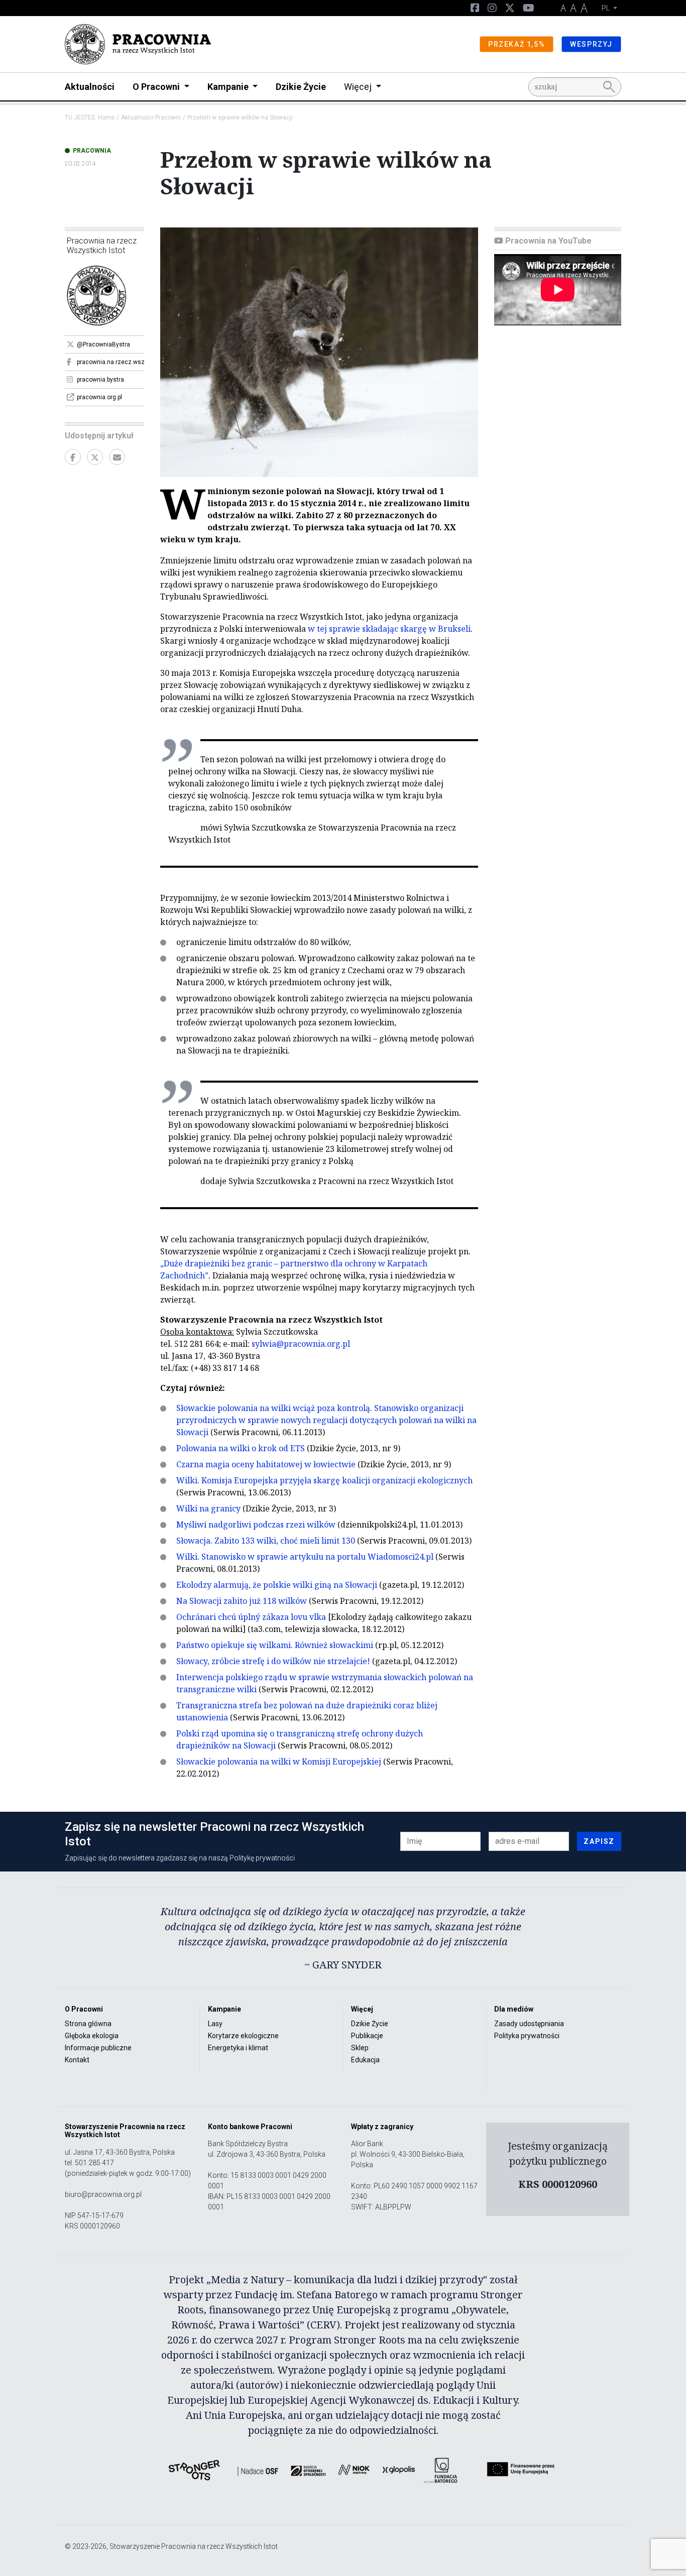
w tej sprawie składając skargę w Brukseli (389, 629)
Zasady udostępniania (529, 2024)
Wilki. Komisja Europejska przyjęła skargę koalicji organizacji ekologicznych (324, 1480)
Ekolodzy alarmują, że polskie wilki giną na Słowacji (277, 1585)
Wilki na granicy (208, 1508)
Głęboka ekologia (92, 2036)
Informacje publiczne (98, 2048)
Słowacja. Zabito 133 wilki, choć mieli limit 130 (266, 1541)
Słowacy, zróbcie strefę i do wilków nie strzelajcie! (273, 1661)
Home (106, 118)
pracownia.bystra (100, 380)
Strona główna (88, 2024)
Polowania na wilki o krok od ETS (241, 1448)
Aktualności (90, 87)
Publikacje (367, 2036)
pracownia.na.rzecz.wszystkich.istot (110, 362)
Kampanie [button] (229, 87)
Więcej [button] (359, 87)
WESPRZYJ (591, 44)
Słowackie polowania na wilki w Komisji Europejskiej (279, 1762)
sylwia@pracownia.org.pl (301, 1344)
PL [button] (606, 8)
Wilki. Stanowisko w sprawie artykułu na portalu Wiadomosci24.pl (305, 1557)
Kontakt (77, 2060)
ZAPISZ (599, 1841)
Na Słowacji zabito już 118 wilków (242, 1601)
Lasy (215, 2024)
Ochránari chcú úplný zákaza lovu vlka (251, 1617)
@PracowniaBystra (103, 344)
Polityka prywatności (527, 2036)
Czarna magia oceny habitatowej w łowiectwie (266, 1464)
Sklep (360, 2048)
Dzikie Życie (301, 87)
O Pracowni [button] (157, 87)
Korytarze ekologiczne (243, 2036)
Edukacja (365, 2060)
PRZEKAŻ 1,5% (517, 44)
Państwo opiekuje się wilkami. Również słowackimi (275, 1645)
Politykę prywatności (262, 1858)
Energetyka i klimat (238, 2048)
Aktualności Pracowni (151, 118)
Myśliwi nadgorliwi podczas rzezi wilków (256, 1525)
